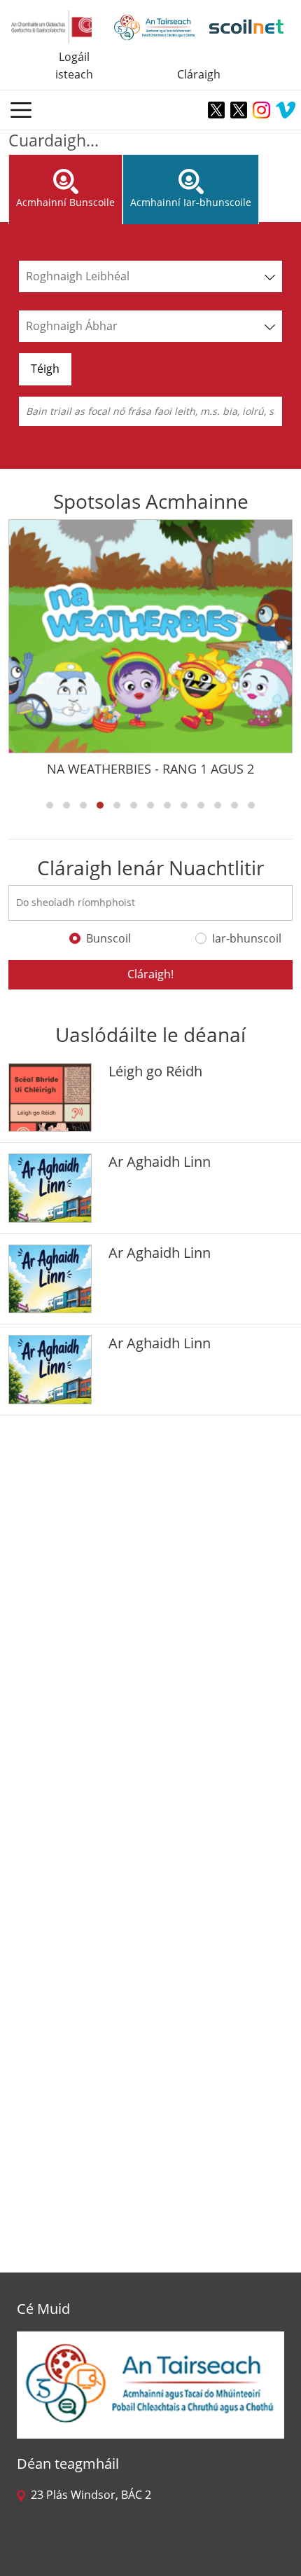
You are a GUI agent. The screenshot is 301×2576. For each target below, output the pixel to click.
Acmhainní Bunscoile (65, 202)
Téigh (45, 369)
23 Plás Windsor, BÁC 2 (88, 2495)
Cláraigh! (150, 974)
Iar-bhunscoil (247, 938)
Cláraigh (199, 74)
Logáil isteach (74, 66)
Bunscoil (108, 938)
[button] (50, 805)
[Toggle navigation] (21, 110)
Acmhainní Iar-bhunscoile (191, 202)
